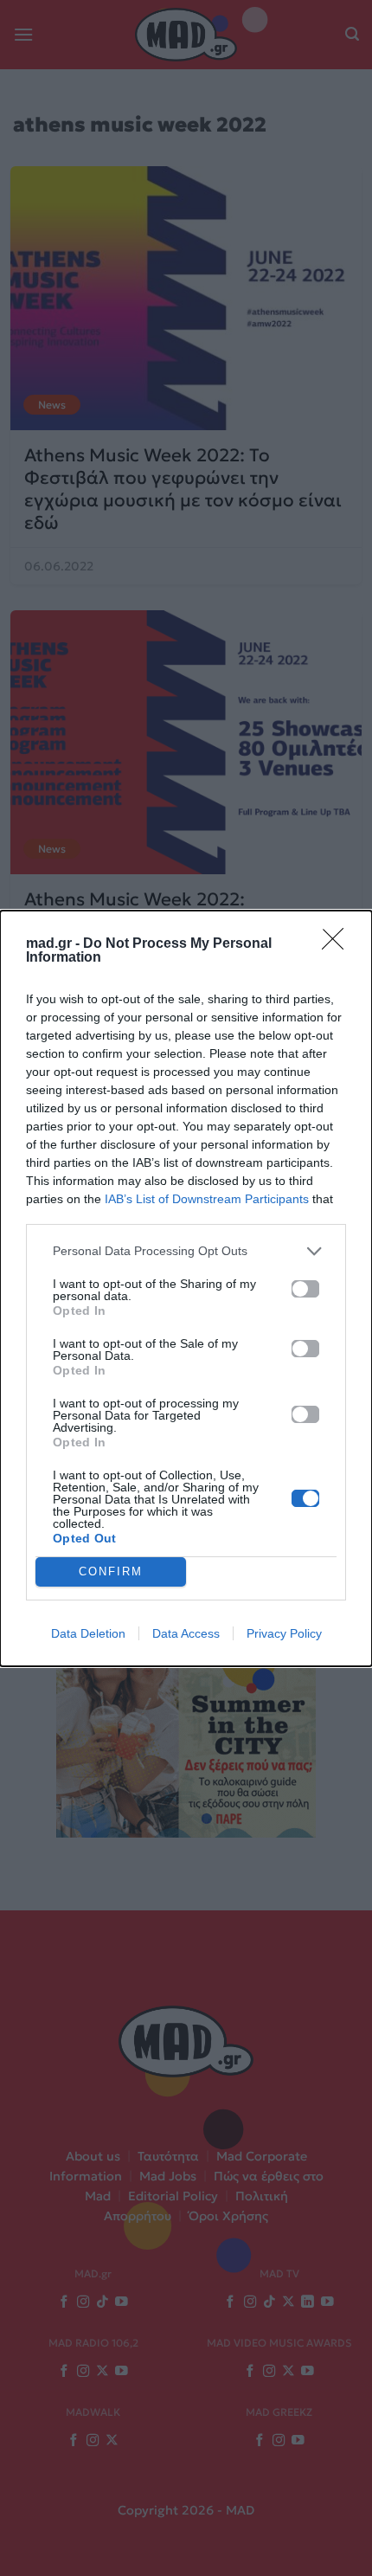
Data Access (186, 1633)
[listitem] (186, 1251)
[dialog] (186, 1288)
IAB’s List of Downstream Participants (207, 1199)
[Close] (338, 944)
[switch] (305, 1289)
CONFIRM (111, 1571)
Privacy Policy (284, 1633)
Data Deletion (88, 1633)
